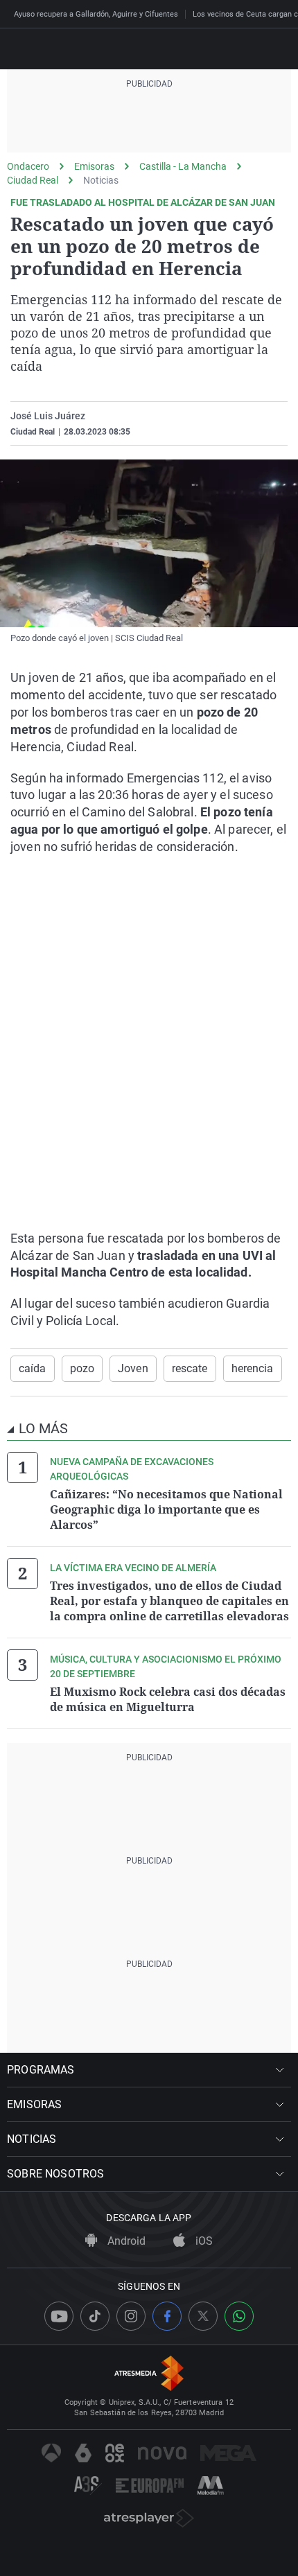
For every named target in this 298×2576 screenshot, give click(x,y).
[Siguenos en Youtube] (59, 2316)
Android (125, 2241)
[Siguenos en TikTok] (95, 2316)
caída (33, 1368)
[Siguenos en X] (203, 2316)
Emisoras (94, 166)
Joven (133, 1368)
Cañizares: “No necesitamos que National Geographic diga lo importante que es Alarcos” (166, 1509)
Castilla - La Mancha (183, 166)
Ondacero (28, 166)
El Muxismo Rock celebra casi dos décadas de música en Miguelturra (168, 1699)
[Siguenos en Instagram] (131, 2316)
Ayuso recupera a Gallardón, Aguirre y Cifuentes (96, 14)
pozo (82, 1368)
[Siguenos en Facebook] (167, 2316)
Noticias (101, 180)
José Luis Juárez (48, 416)
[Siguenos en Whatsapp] (239, 2316)
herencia (253, 1368)
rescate (190, 1368)
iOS (203, 2241)
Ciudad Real (33, 180)
